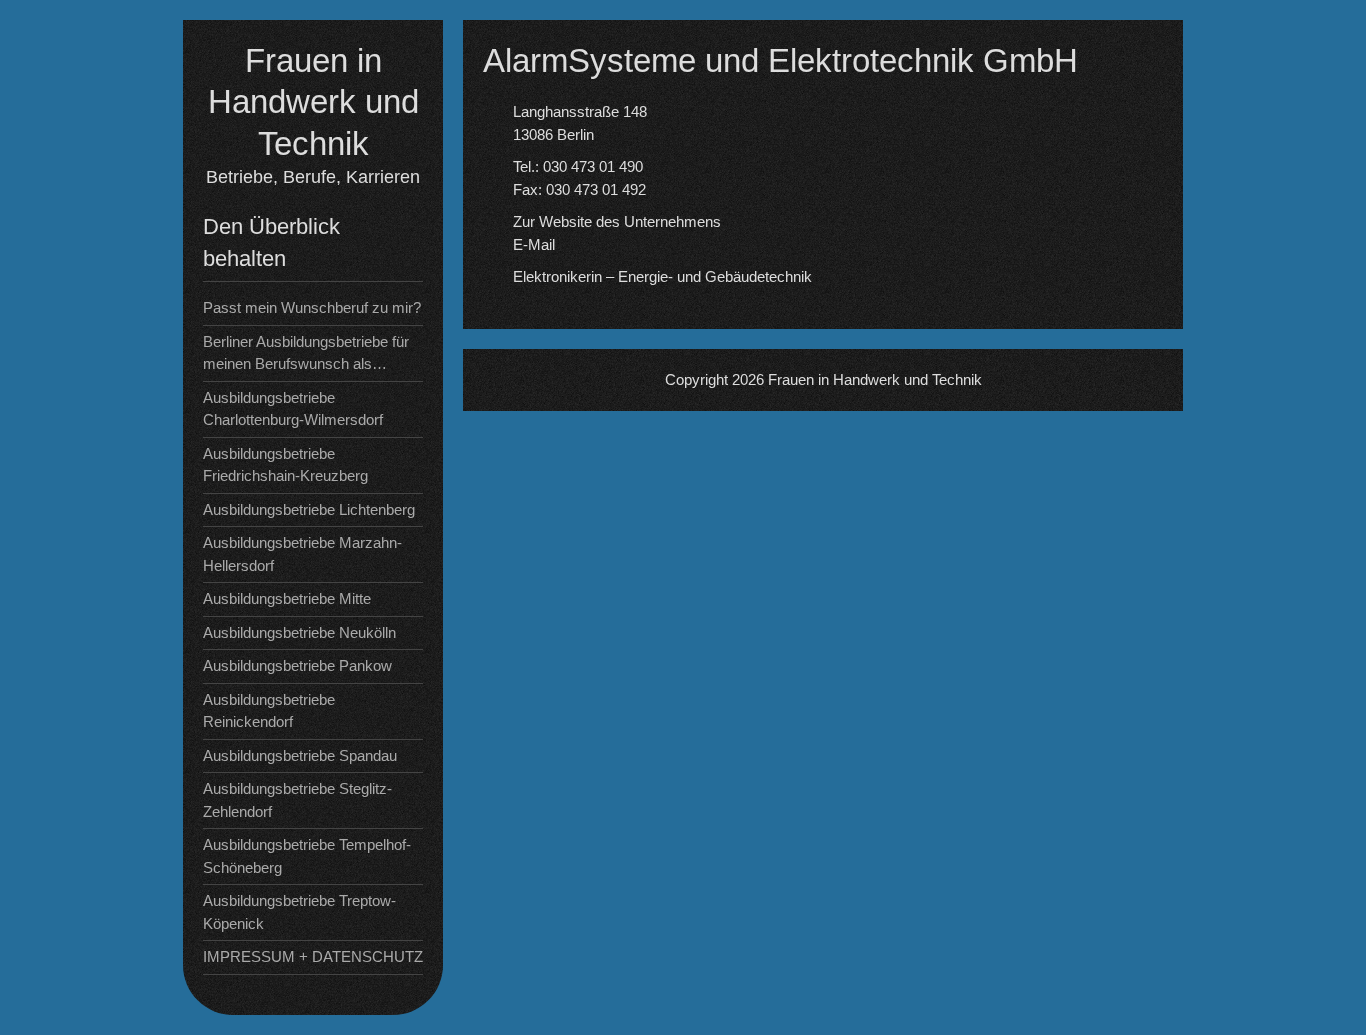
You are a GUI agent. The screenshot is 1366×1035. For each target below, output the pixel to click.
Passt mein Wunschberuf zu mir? (312, 307)
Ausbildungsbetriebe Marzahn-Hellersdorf (302, 554)
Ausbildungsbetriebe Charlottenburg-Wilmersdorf (293, 409)
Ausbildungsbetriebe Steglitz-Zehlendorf (297, 800)
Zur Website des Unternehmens (617, 221)
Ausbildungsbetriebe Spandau (300, 755)
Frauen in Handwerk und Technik (313, 102)
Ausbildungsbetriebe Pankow (297, 665)
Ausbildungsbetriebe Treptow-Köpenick (299, 912)
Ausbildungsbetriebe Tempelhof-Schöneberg (307, 856)
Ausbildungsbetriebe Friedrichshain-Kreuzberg (285, 465)
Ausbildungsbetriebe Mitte (287, 598)
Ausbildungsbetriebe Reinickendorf (269, 711)
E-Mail (534, 244)
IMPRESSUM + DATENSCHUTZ (313, 956)
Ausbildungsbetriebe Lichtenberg (309, 509)
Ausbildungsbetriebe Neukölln (299, 632)
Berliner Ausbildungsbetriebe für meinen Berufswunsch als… (306, 353)
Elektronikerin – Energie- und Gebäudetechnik (662, 276)
